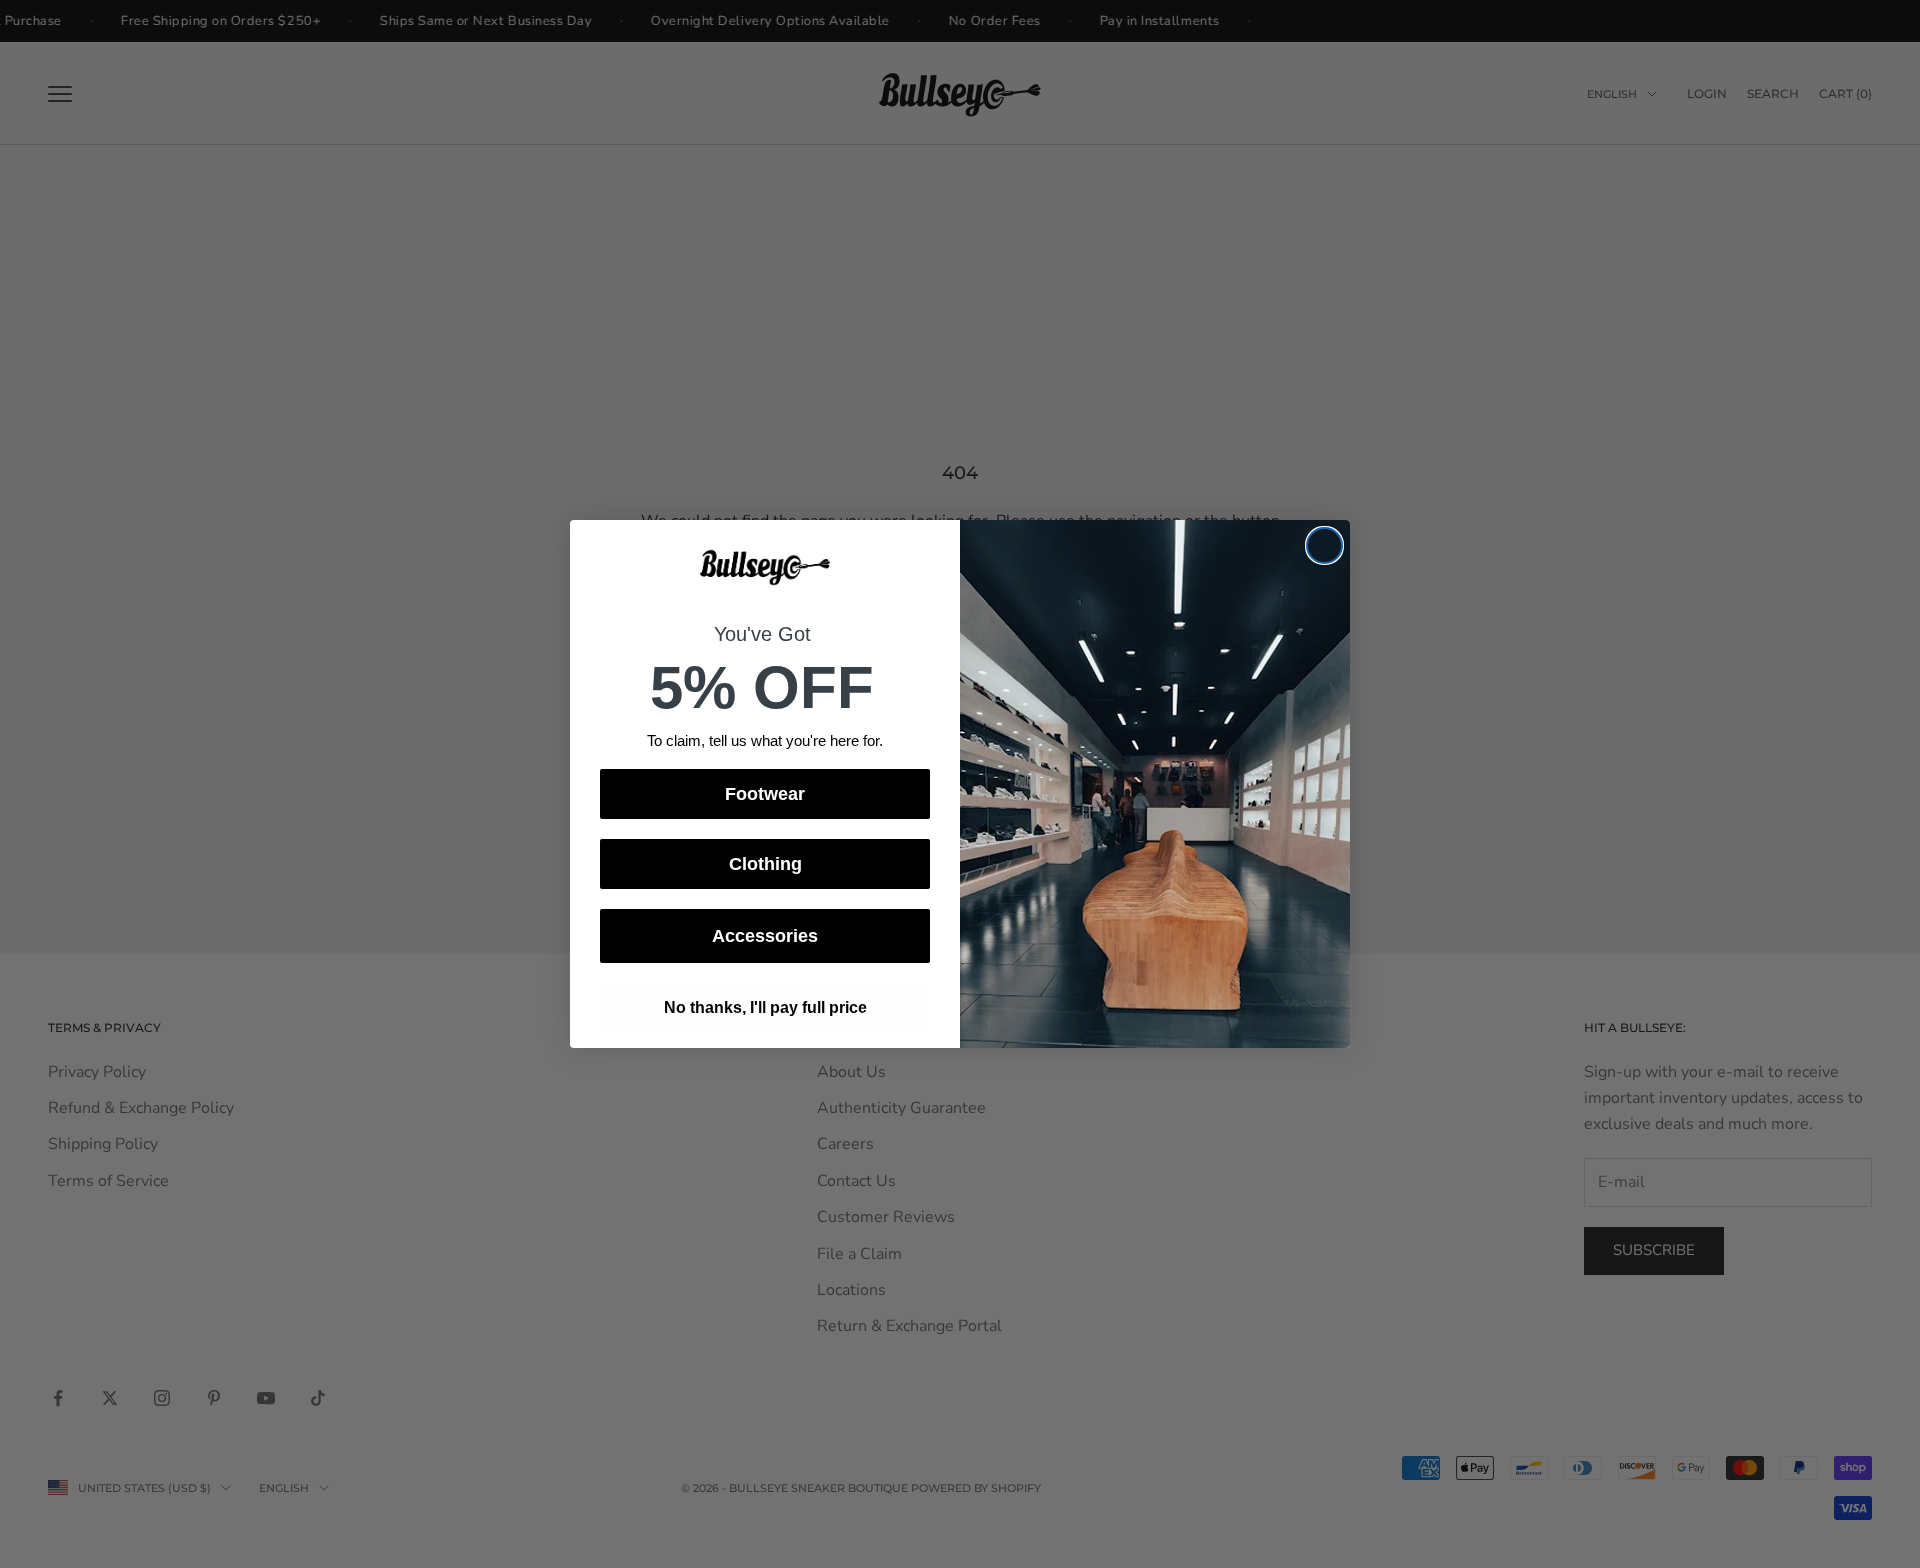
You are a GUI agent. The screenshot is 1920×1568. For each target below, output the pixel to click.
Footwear (765, 794)
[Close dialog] (1324, 545)
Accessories (765, 936)
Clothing (765, 864)
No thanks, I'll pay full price (765, 1007)
